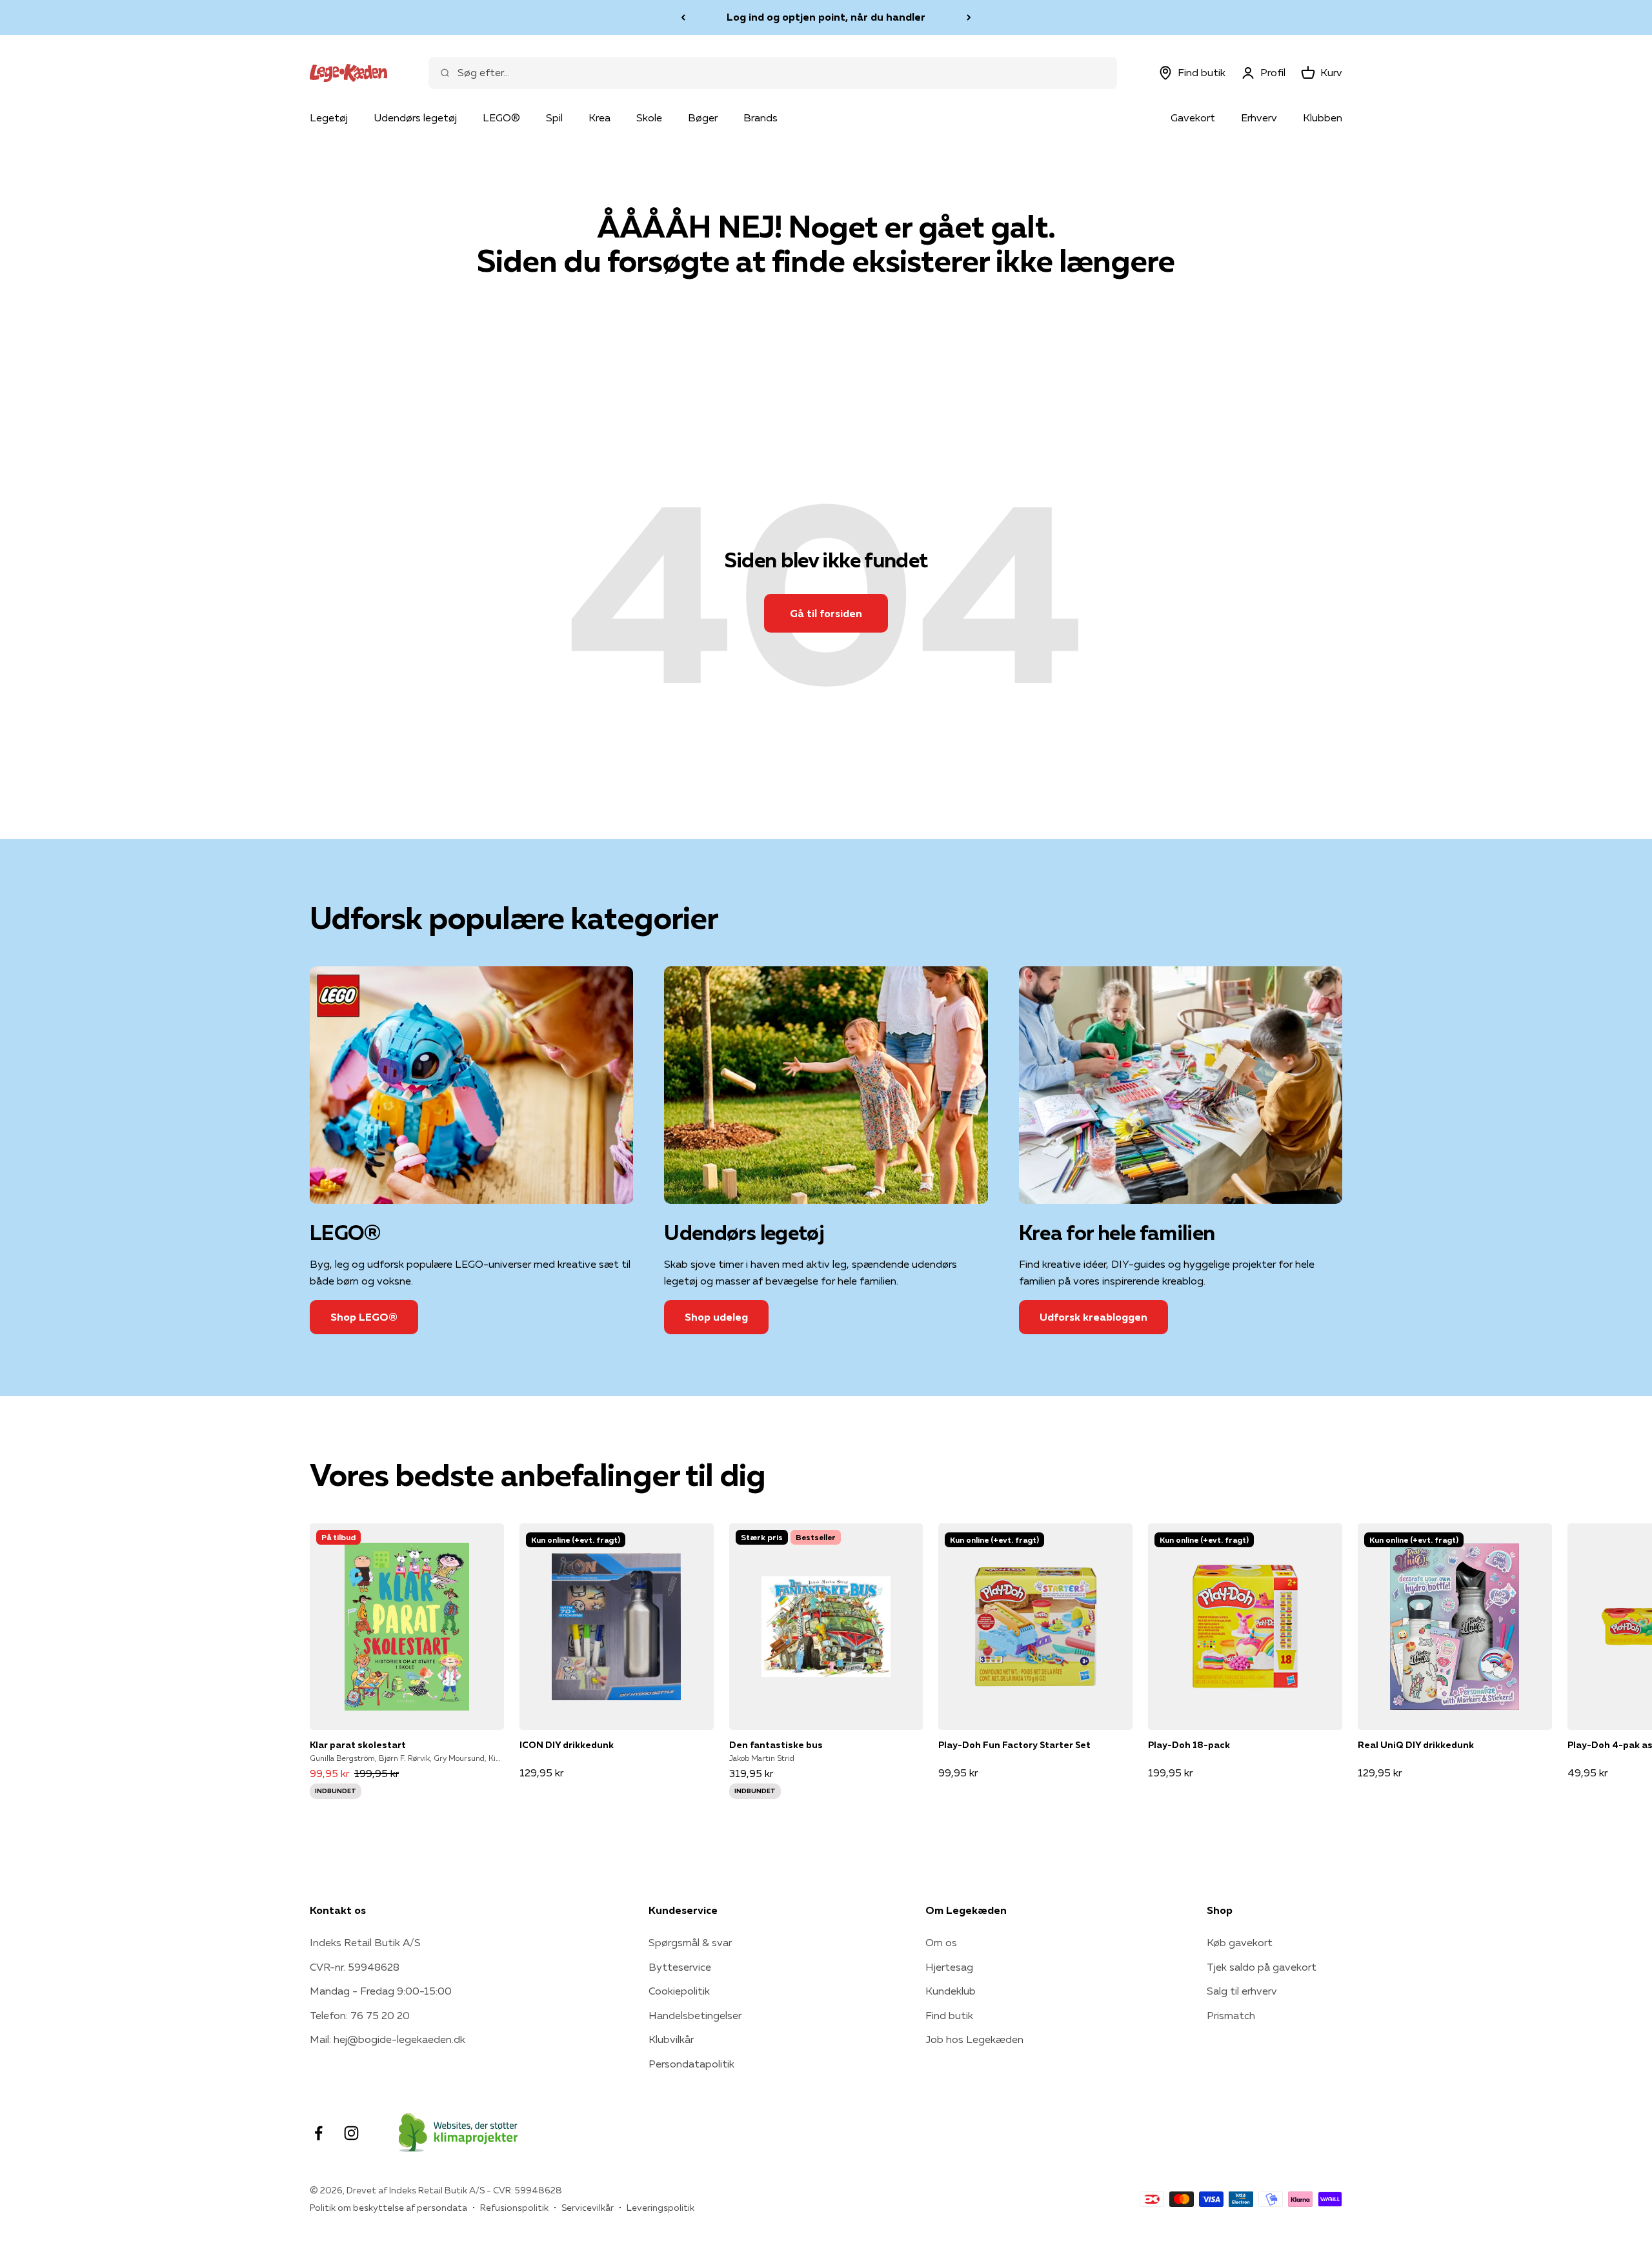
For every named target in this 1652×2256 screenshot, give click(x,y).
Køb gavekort (1240, 1942)
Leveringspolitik (660, 2208)
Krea (599, 117)
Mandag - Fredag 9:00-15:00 (381, 1991)
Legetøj (329, 117)
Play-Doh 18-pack (1189, 1745)
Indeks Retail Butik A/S (365, 1942)
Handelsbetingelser (695, 2015)
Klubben (1323, 117)
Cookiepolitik (679, 1991)
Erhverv (1259, 117)
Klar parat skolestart (358, 1745)
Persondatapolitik (691, 2064)
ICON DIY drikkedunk (567, 1745)
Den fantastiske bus (776, 1745)
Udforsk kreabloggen (1093, 1317)
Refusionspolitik (514, 2208)
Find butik (949, 2015)
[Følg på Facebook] (318, 2133)
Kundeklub (951, 1991)
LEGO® (501, 117)
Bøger (703, 117)
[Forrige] (683, 17)
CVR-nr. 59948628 (355, 1967)
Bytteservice (680, 1967)
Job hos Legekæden (974, 2039)
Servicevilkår (588, 2208)
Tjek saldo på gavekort (1262, 1967)
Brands (761, 117)
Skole (649, 117)
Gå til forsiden (826, 613)
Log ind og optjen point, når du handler (826, 17)
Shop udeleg (716, 1317)
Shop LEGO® (364, 1317)
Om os (941, 1942)
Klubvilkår (671, 2039)
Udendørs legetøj (415, 117)
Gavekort (1193, 117)
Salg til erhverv (1242, 1991)
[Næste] (969, 17)
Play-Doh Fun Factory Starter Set (1014, 1745)
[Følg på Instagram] (351, 2133)
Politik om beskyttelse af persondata (388, 2208)
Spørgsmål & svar (690, 1942)
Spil (554, 117)
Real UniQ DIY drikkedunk (1416, 1745)
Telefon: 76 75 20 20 (360, 2015)
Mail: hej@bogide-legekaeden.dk (388, 2039)
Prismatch (1231, 2015)
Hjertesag (949, 1967)
